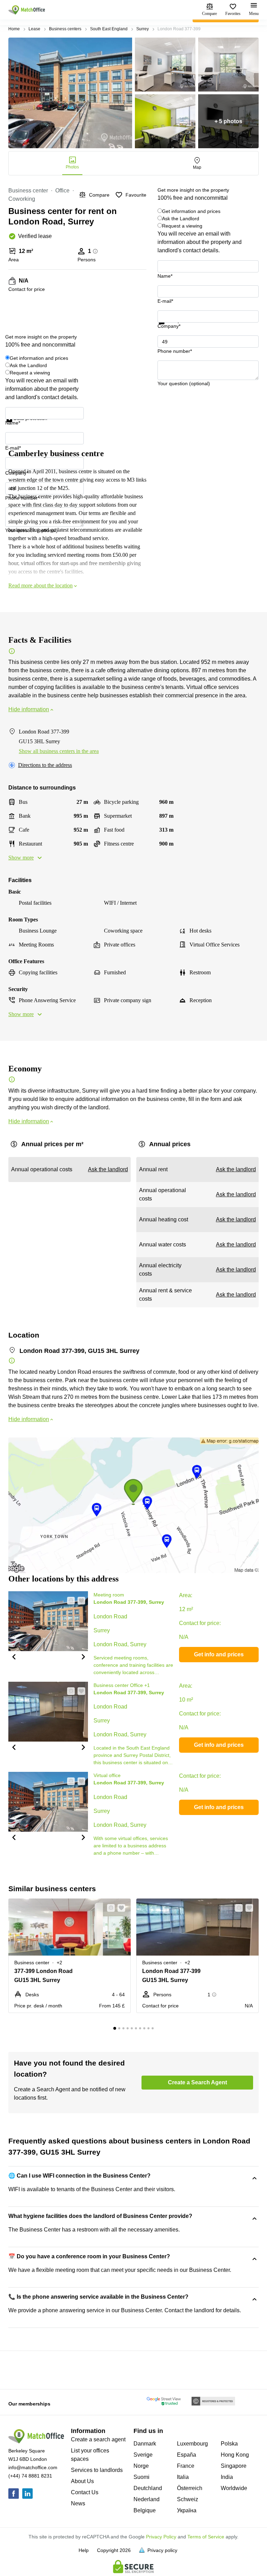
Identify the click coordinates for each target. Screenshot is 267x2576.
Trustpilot (168, 328)
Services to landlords (97, 2470)
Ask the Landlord (181, 219)
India (227, 2477)
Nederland (147, 2499)
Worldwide (234, 2488)
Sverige (143, 2455)
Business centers (65, 29)
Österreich (190, 2488)
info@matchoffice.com (33, 2467)
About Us (82, 2481)
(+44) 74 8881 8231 (30, 2476)
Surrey (143, 29)
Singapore (234, 2466)
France (186, 2466)
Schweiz (188, 2499)
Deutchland (148, 2488)
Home (14, 29)
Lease (34, 29)
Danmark (145, 2444)
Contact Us (85, 2492)
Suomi (141, 2477)
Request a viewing (182, 226)
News (78, 2503)
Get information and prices (191, 211)
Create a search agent (98, 2439)
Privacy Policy (161, 2537)
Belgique (145, 2510)
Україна (187, 2510)
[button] (14, 1656)
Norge (141, 2466)
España (187, 2455)
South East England (109, 29)
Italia (183, 2477)
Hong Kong (235, 2455)
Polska (229, 2444)
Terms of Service (206, 2537)
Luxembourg (192, 2444)
